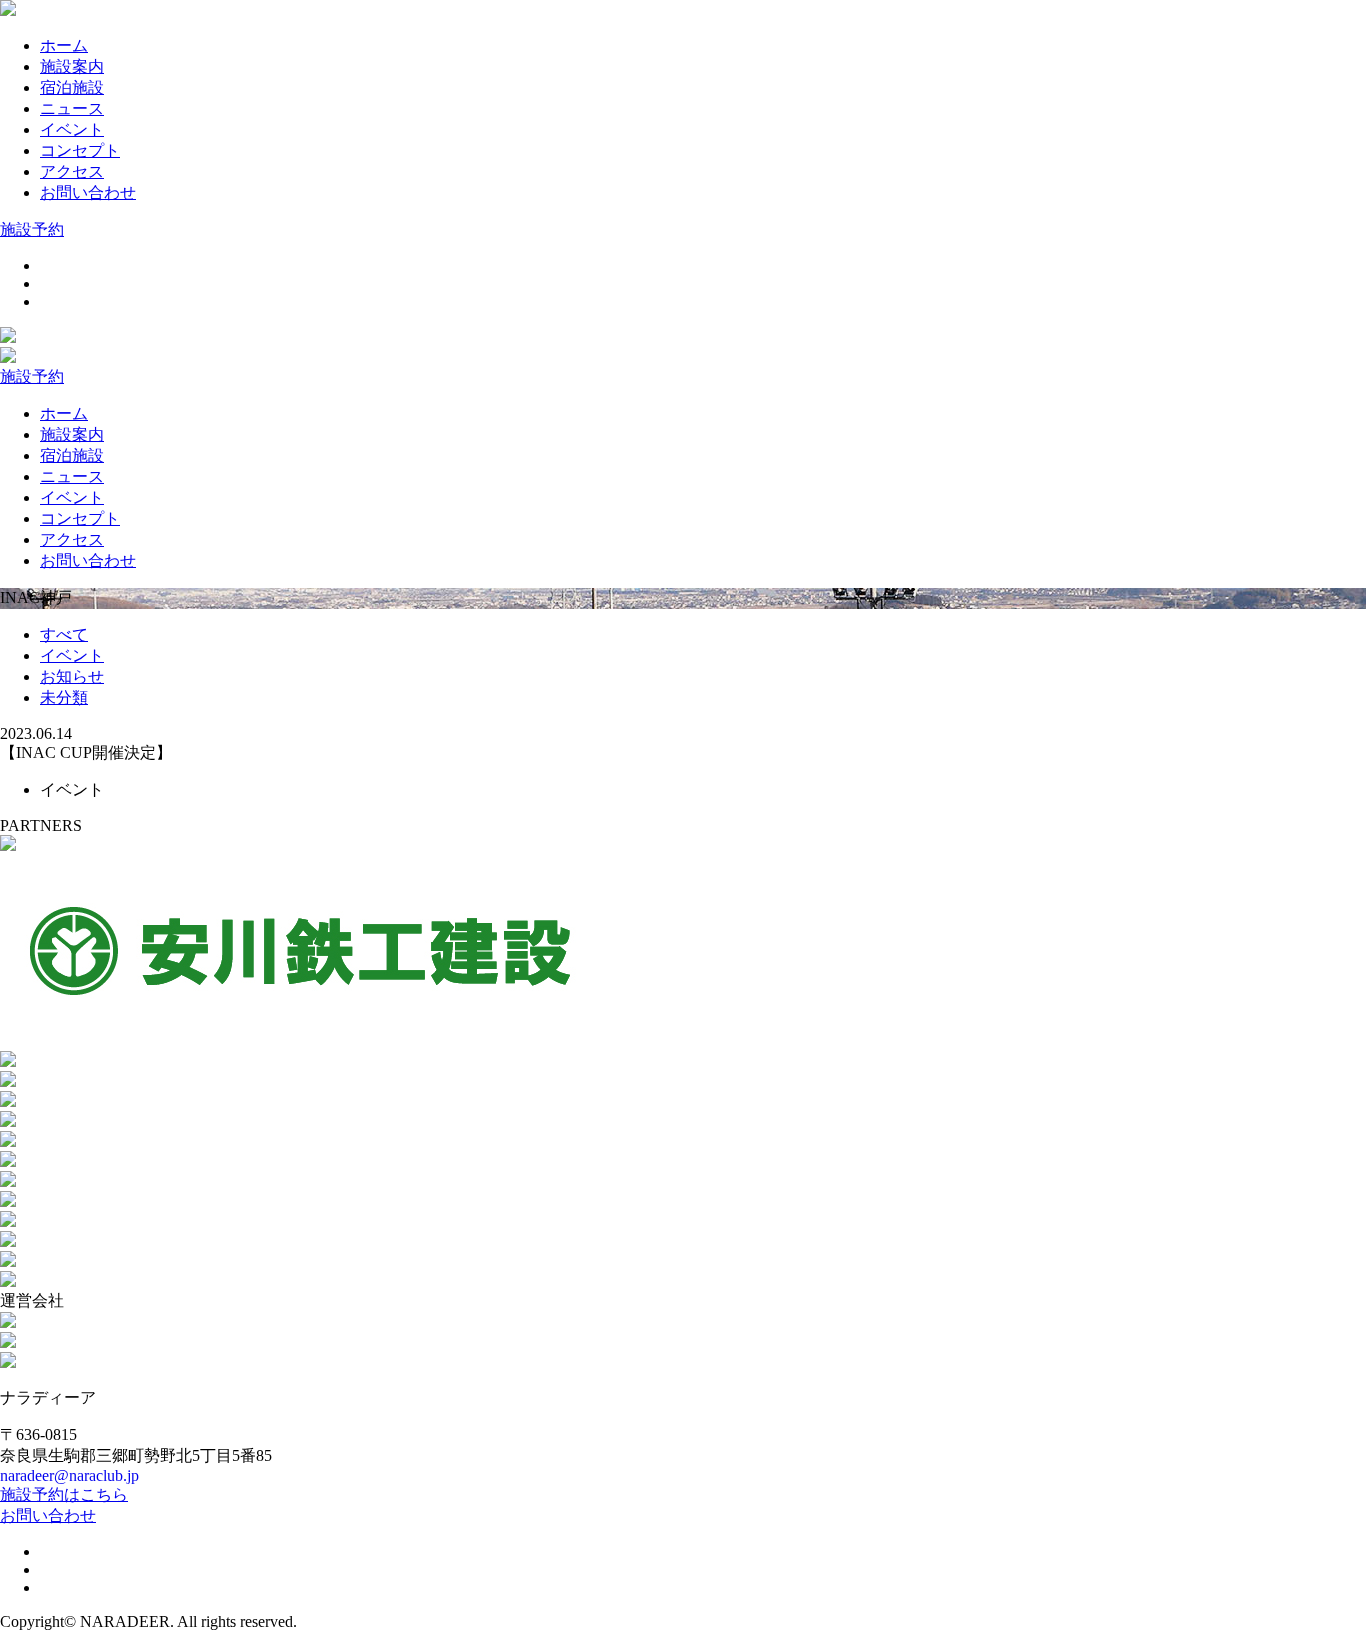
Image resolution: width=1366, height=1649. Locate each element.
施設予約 (32, 229)
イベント (72, 129)
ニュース (72, 108)
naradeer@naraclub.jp (69, 1475)
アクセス (72, 171)
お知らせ (72, 676)
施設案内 (72, 66)
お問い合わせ (88, 192)
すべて (64, 634)
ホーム (64, 45)
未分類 (64, 697)
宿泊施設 (72, 87)
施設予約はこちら (64, 1494)
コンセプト (80, 150)
